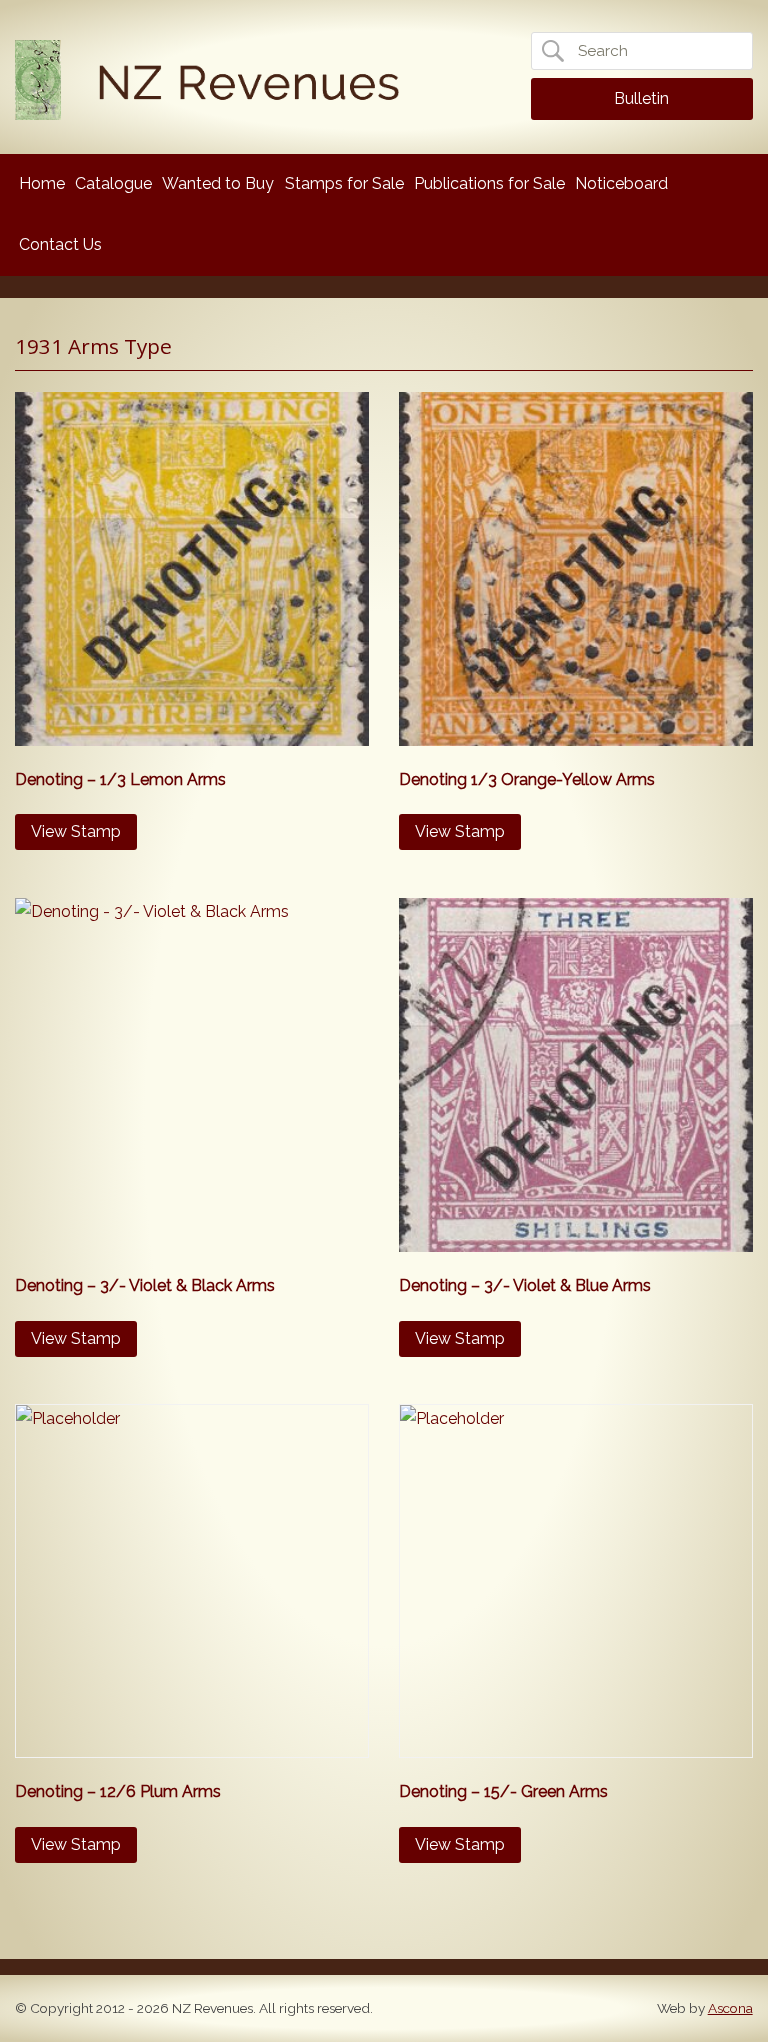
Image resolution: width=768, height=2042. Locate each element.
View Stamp (76, 831)
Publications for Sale (489, 183)
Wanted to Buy (218, 183)
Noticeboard (621, 183)
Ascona (730, 2008)
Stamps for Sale (344, 183)
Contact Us (60, 244)
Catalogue (113, 183)
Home (42, 183)
